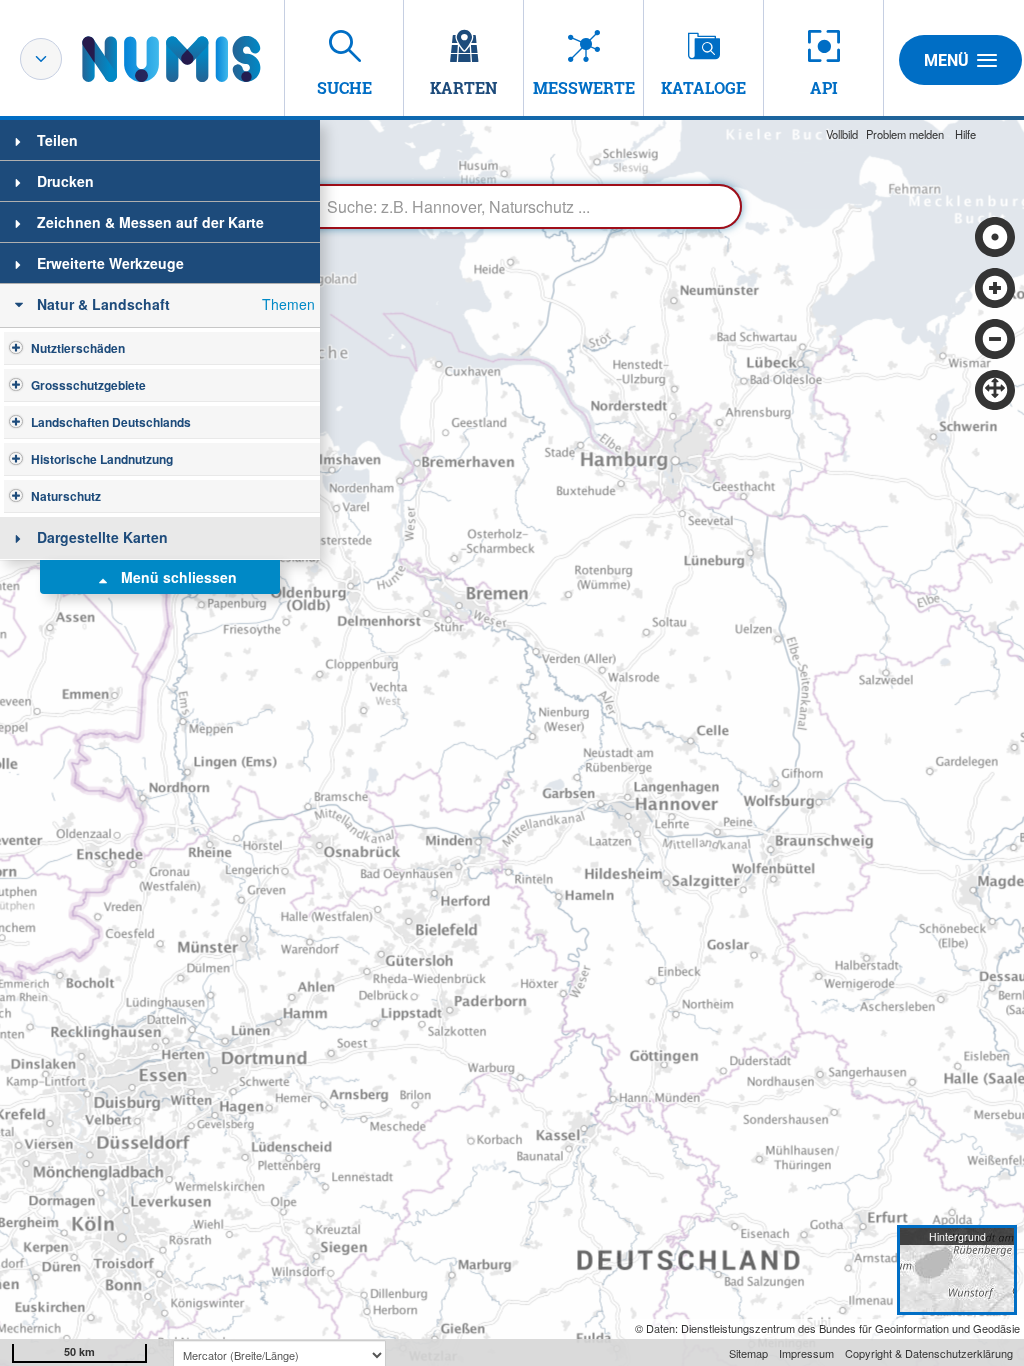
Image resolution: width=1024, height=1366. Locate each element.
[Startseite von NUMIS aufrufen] (201, 59)
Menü (946, 60)
